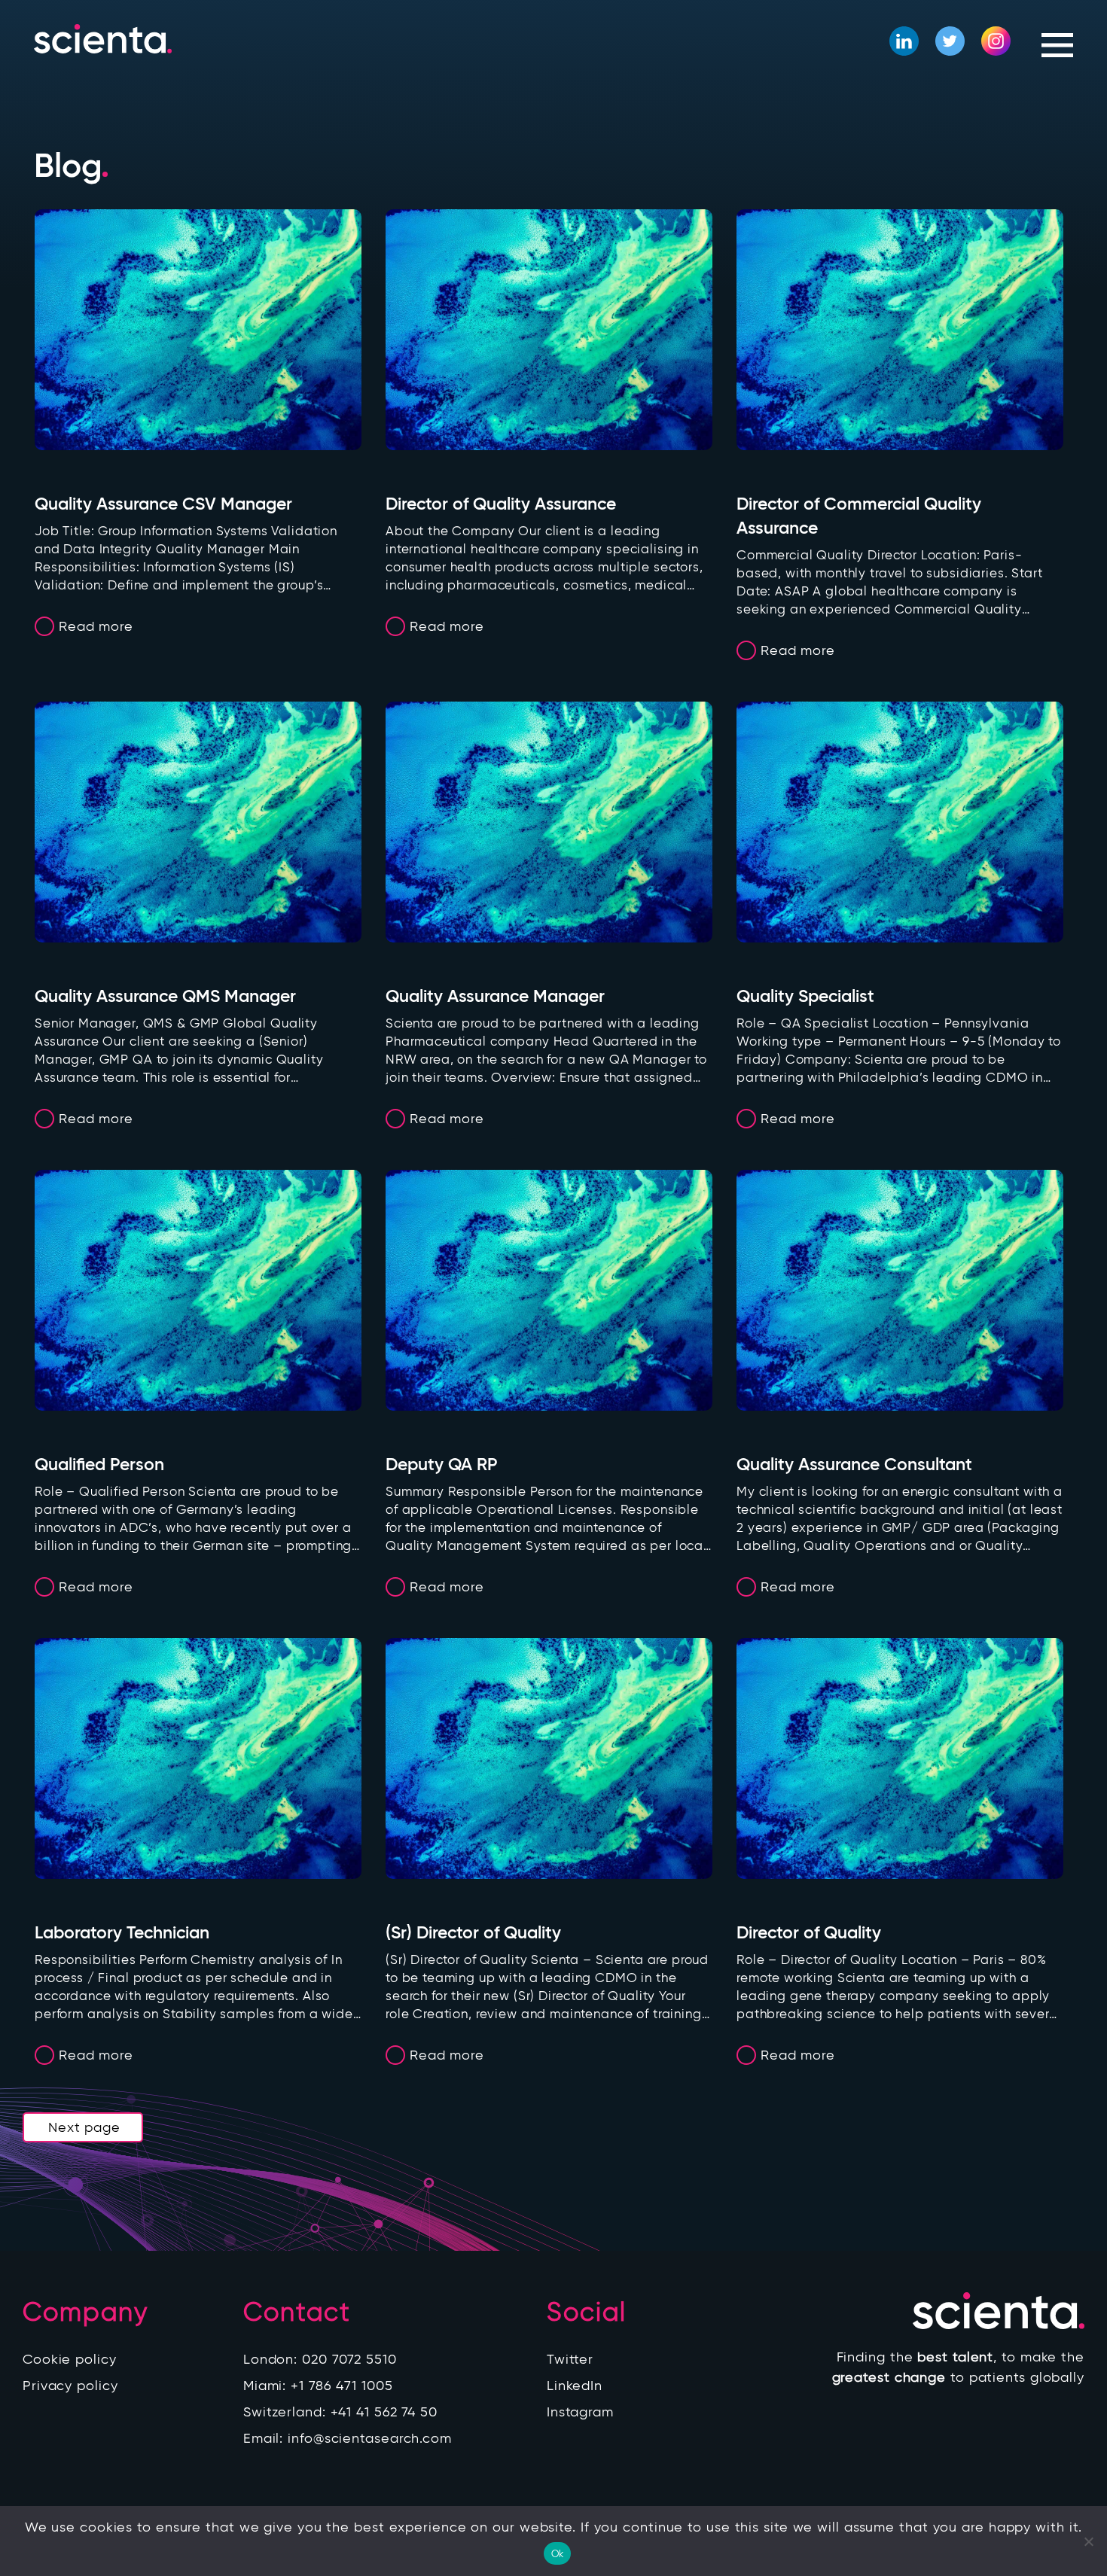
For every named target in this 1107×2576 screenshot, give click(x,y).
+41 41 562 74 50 (384, 2412)
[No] (1088, 2541)
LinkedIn (575, 2386)
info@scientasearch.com (370, 2438)
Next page (84, 2127)
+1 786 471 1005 (342, 2386)
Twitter (570, 2359)
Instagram (580, 2412)
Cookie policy (70, 2359)
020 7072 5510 (349, 2359)
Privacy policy (70, 2386)
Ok (558, 2554)
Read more (96, 626)
